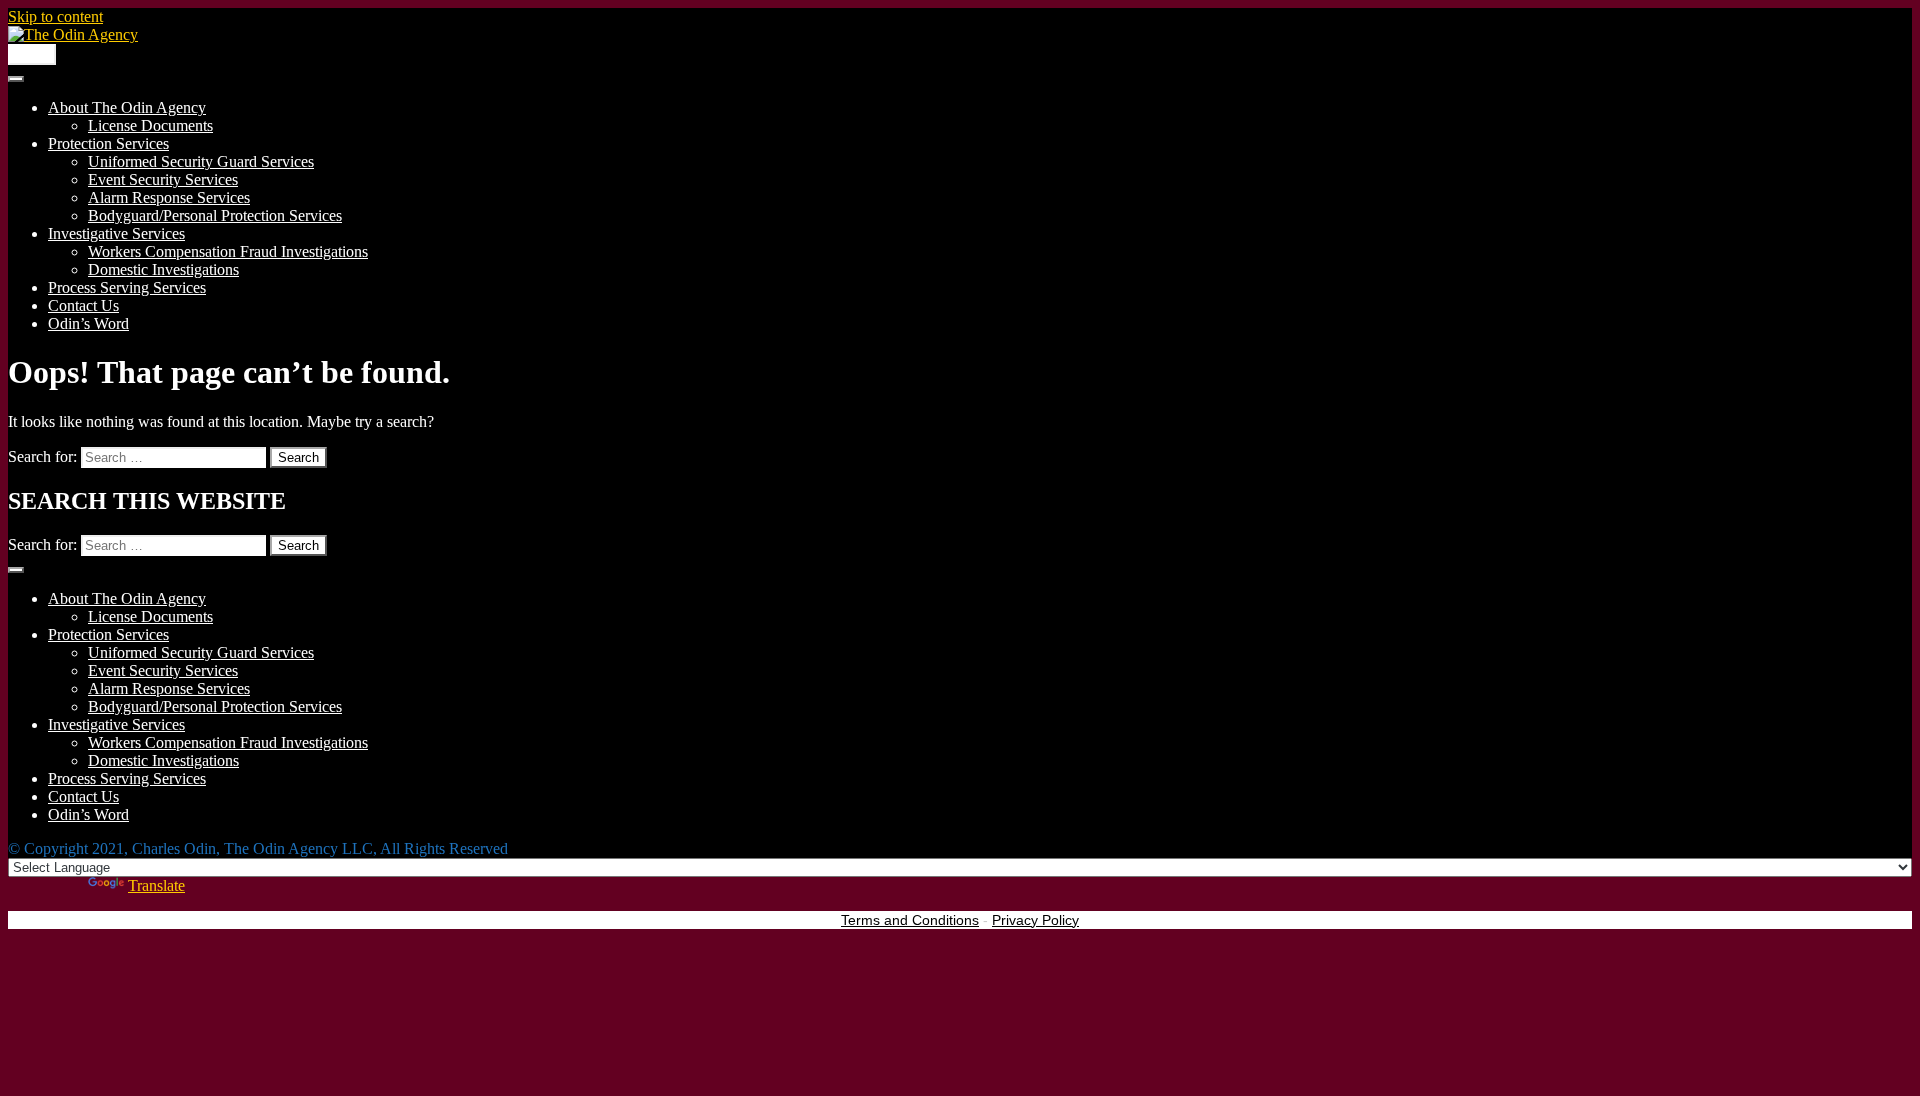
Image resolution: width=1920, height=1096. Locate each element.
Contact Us (83, 305)
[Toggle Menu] (16, 79)
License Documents (150, 125)
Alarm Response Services (169, 197)
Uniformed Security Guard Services (201, 161)
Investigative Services (116, 233)
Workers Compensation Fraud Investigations (228, 251)
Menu (32, 54)
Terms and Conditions (910, 920)
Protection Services (108, 143)
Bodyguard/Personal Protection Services (215, 215)
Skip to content (55, 16)
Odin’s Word (88, 323)
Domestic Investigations (163, 269)
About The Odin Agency (127, 107)
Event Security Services (163, 179)
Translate (156, 885)
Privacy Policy (1035, 920)
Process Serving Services (127, 287)
